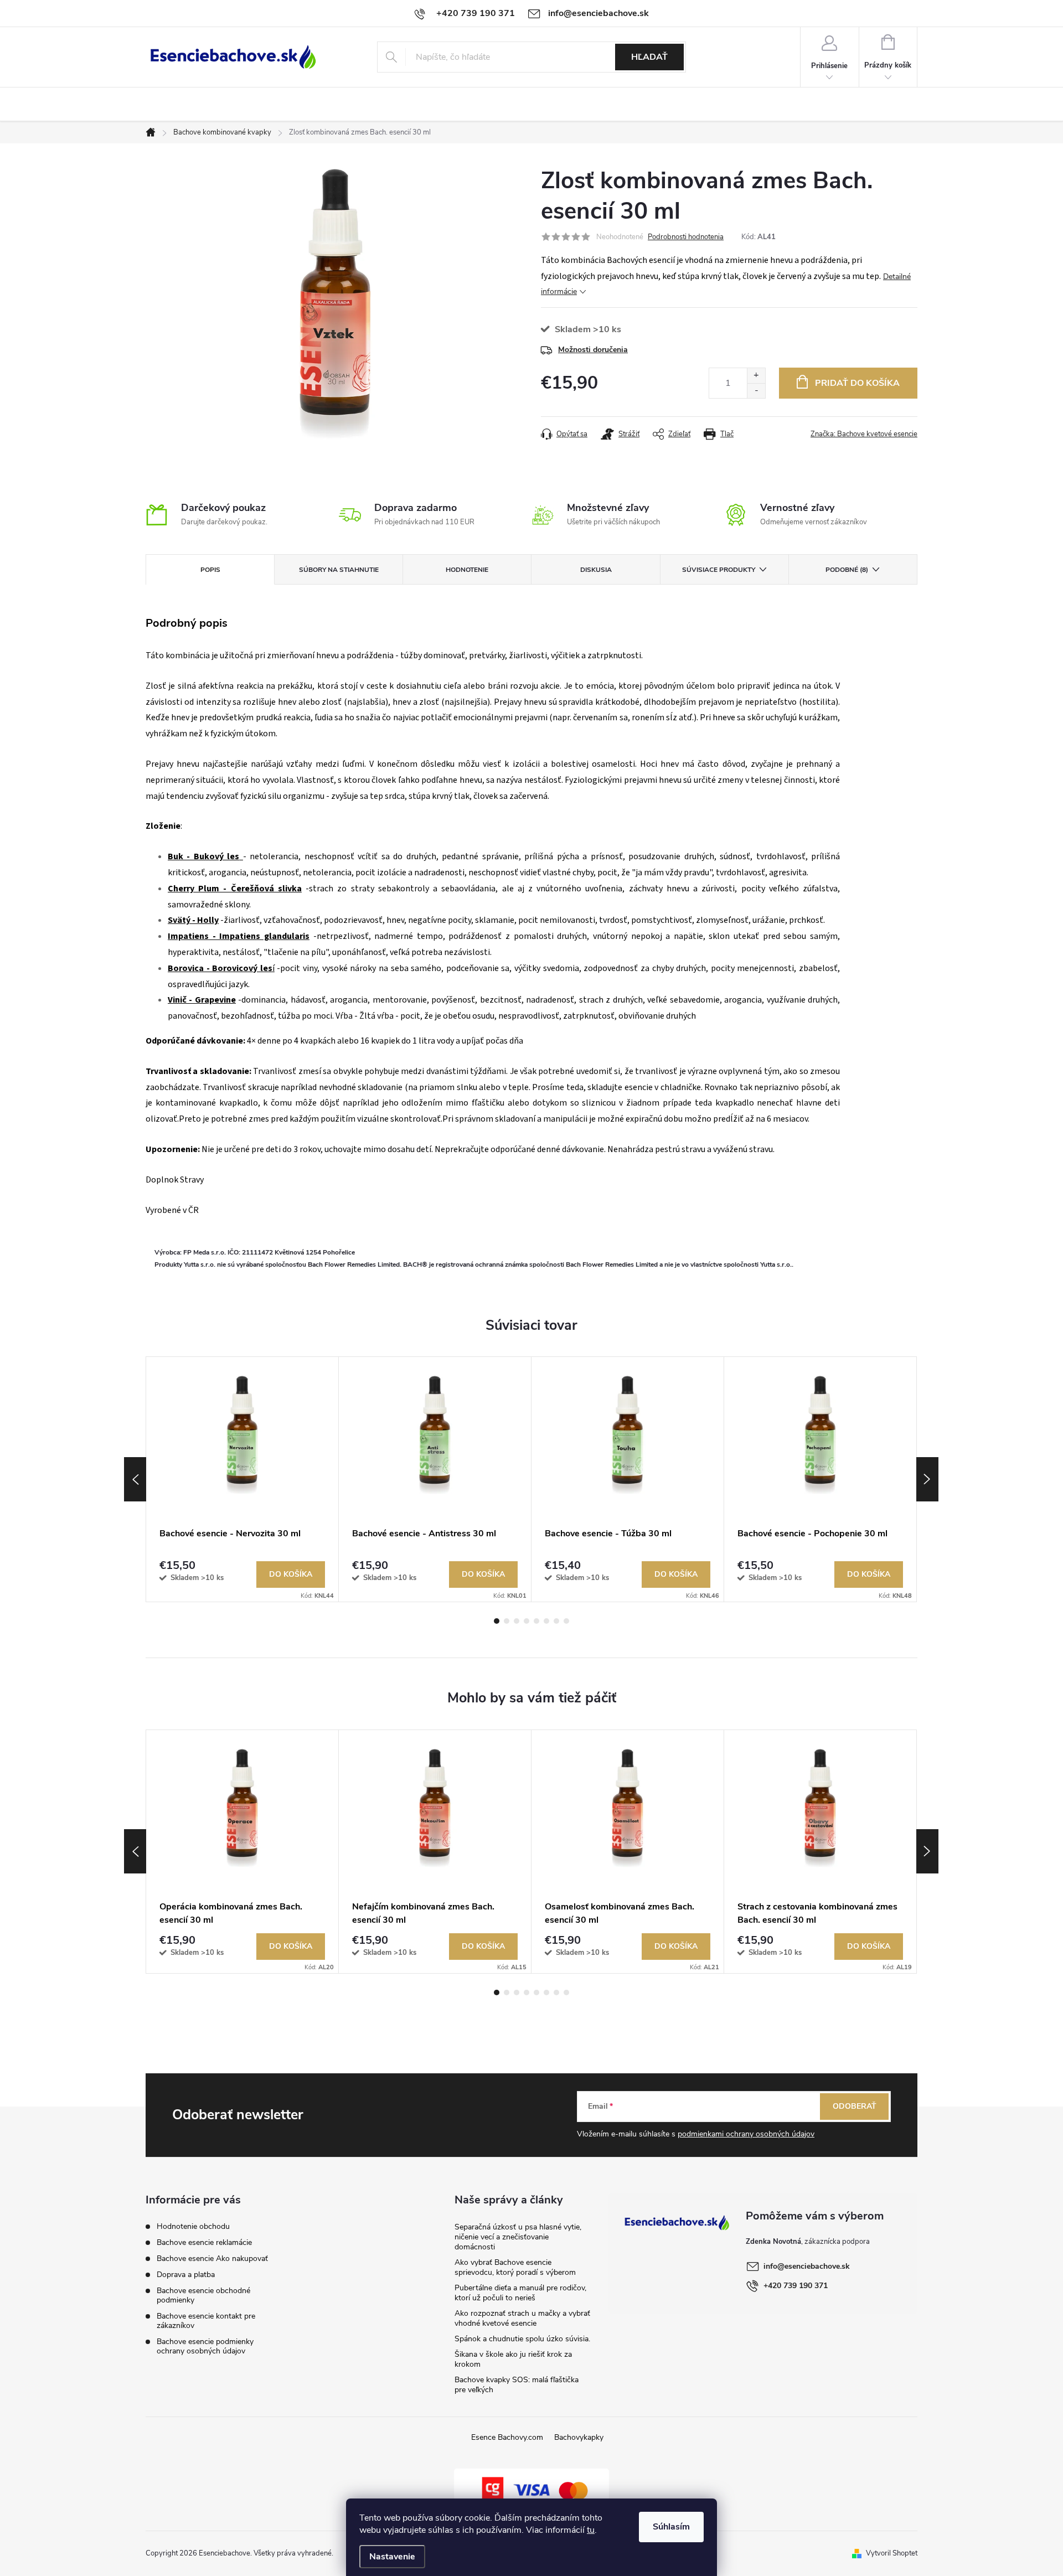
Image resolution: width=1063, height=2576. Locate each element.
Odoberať (855, 2106)
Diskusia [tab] (596, 570)
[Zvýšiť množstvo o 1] (756, 376)
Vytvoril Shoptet (892, 2553)
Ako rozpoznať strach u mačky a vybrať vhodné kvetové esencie (522, 2318)
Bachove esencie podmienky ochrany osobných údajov (205, 2346)
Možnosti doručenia (593, 350)
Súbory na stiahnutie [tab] (339, 570)
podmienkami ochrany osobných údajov (746, 2134)
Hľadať (649, 57)
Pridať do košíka (857, 383)
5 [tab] (536, 1621)
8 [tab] (566, 1621)
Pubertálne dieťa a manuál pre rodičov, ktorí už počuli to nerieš (520, 2293)
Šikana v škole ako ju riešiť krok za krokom (513, 2359)
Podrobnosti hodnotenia (686, 237)
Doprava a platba (186, 2275)
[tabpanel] (242, 1479)
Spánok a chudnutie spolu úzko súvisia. (522, 2339)
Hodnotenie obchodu (193, 2226)
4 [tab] (527, 1621)
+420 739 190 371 (796, 2286)
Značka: (864, 434)
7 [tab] (556, 1621)
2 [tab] (507, 1621)
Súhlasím (671, 2527)
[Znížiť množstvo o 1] (756, 391)
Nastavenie (392, 2557)
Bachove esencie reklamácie (204, 2242)
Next (927, 1479)
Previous (135, 1479)
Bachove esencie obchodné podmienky (203, 2295)
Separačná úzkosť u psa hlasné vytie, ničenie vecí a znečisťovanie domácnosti (518, 2237)
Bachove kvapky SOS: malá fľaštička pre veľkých (517, 2385)
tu (591, 2530)
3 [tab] (517, 1621)
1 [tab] (497, 1621)
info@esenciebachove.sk (807, 2266)
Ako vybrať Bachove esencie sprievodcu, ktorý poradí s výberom (515, 2267)
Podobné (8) (847, 570)
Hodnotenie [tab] (467, 570)
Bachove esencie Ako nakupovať (212, 2258)
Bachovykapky (579, 2437)
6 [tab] (546, 1621)
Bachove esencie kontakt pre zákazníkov (206, 2321)
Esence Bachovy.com (507, 2437)
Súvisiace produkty (719, 570)
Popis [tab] (210, 570)
